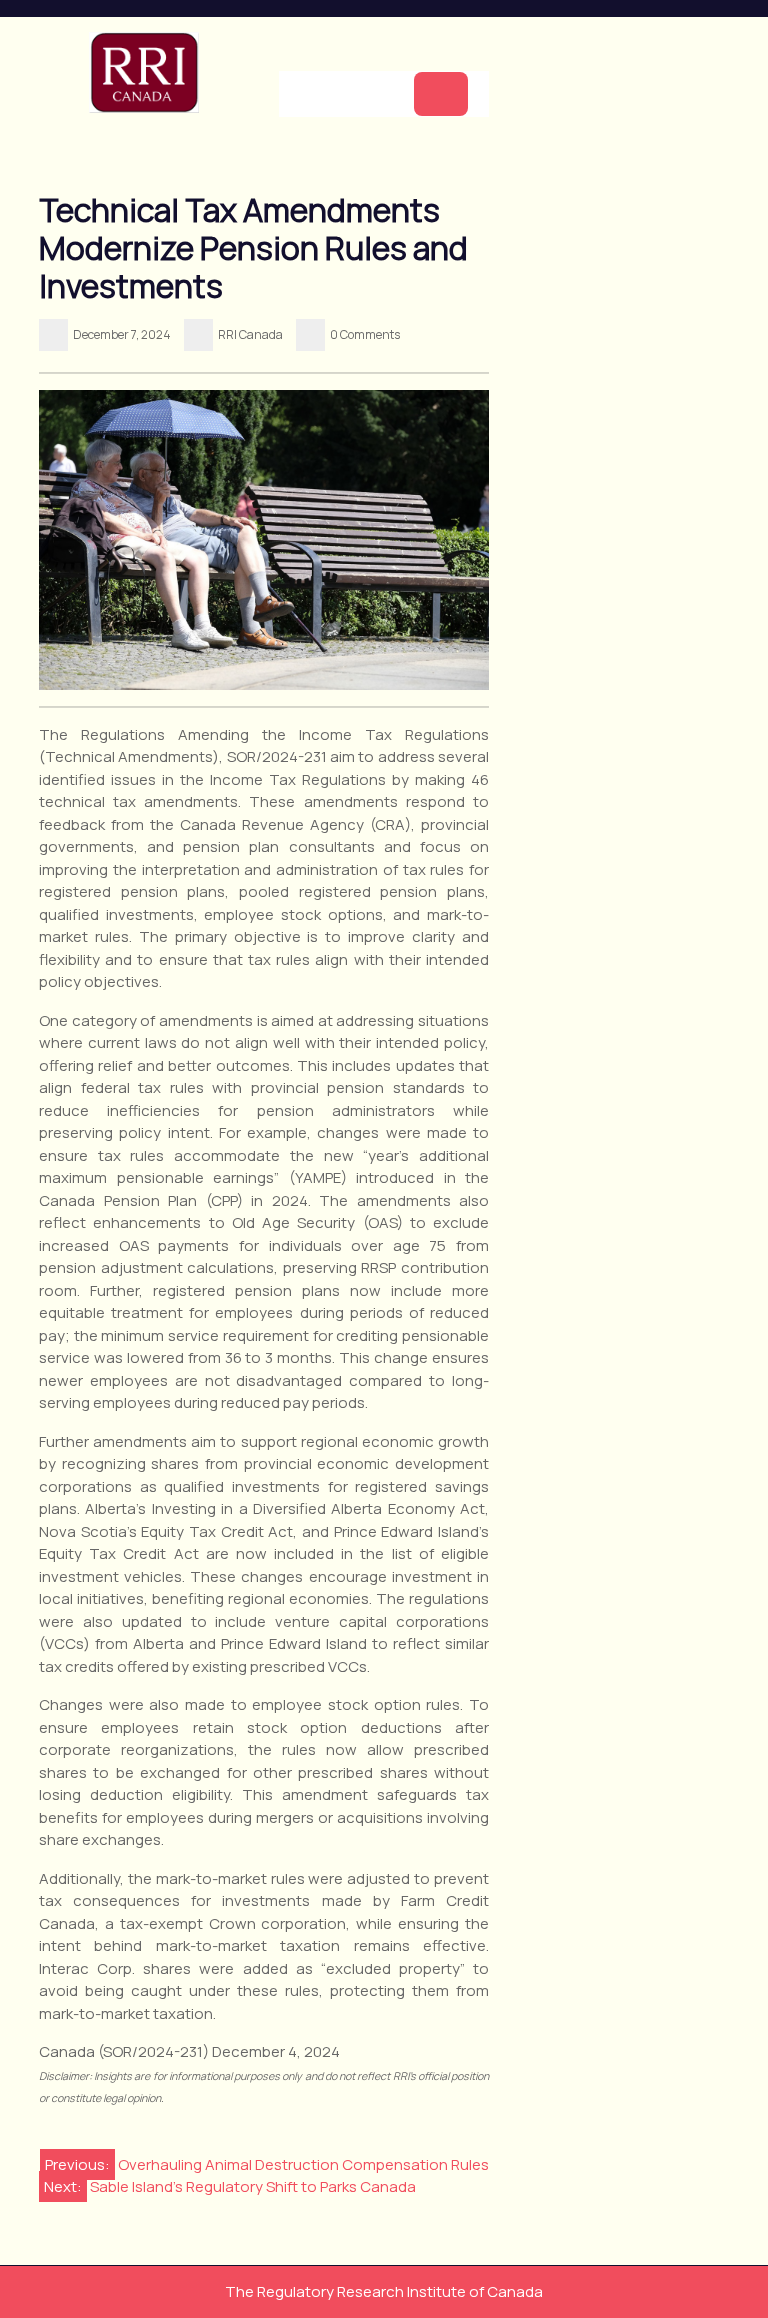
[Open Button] (441, 94)
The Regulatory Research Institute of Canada (384, 2291)
